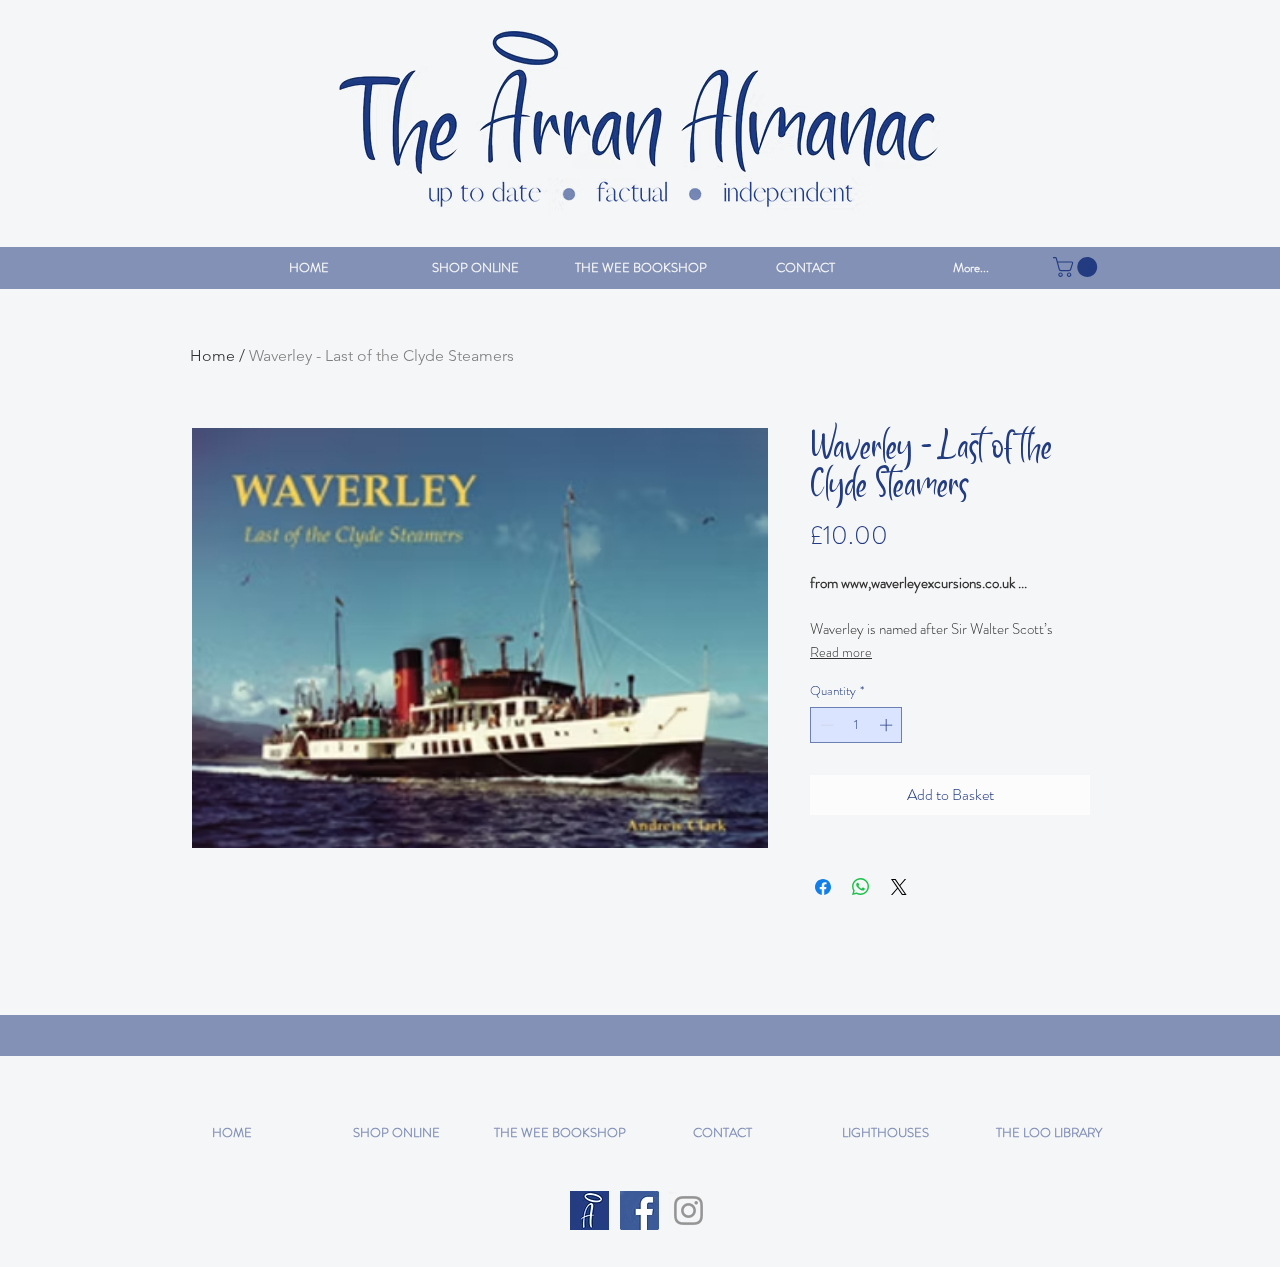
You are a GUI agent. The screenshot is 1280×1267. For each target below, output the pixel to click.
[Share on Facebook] (823, 887)
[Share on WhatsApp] (861, 887)
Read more (841, 652)
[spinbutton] (856, 725)
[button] (1077, 267)
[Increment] (888, 725)
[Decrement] (825, 725)
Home (212, 355)
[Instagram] (688, 1210)
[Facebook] (639, 1210)
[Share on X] (899, 887)
